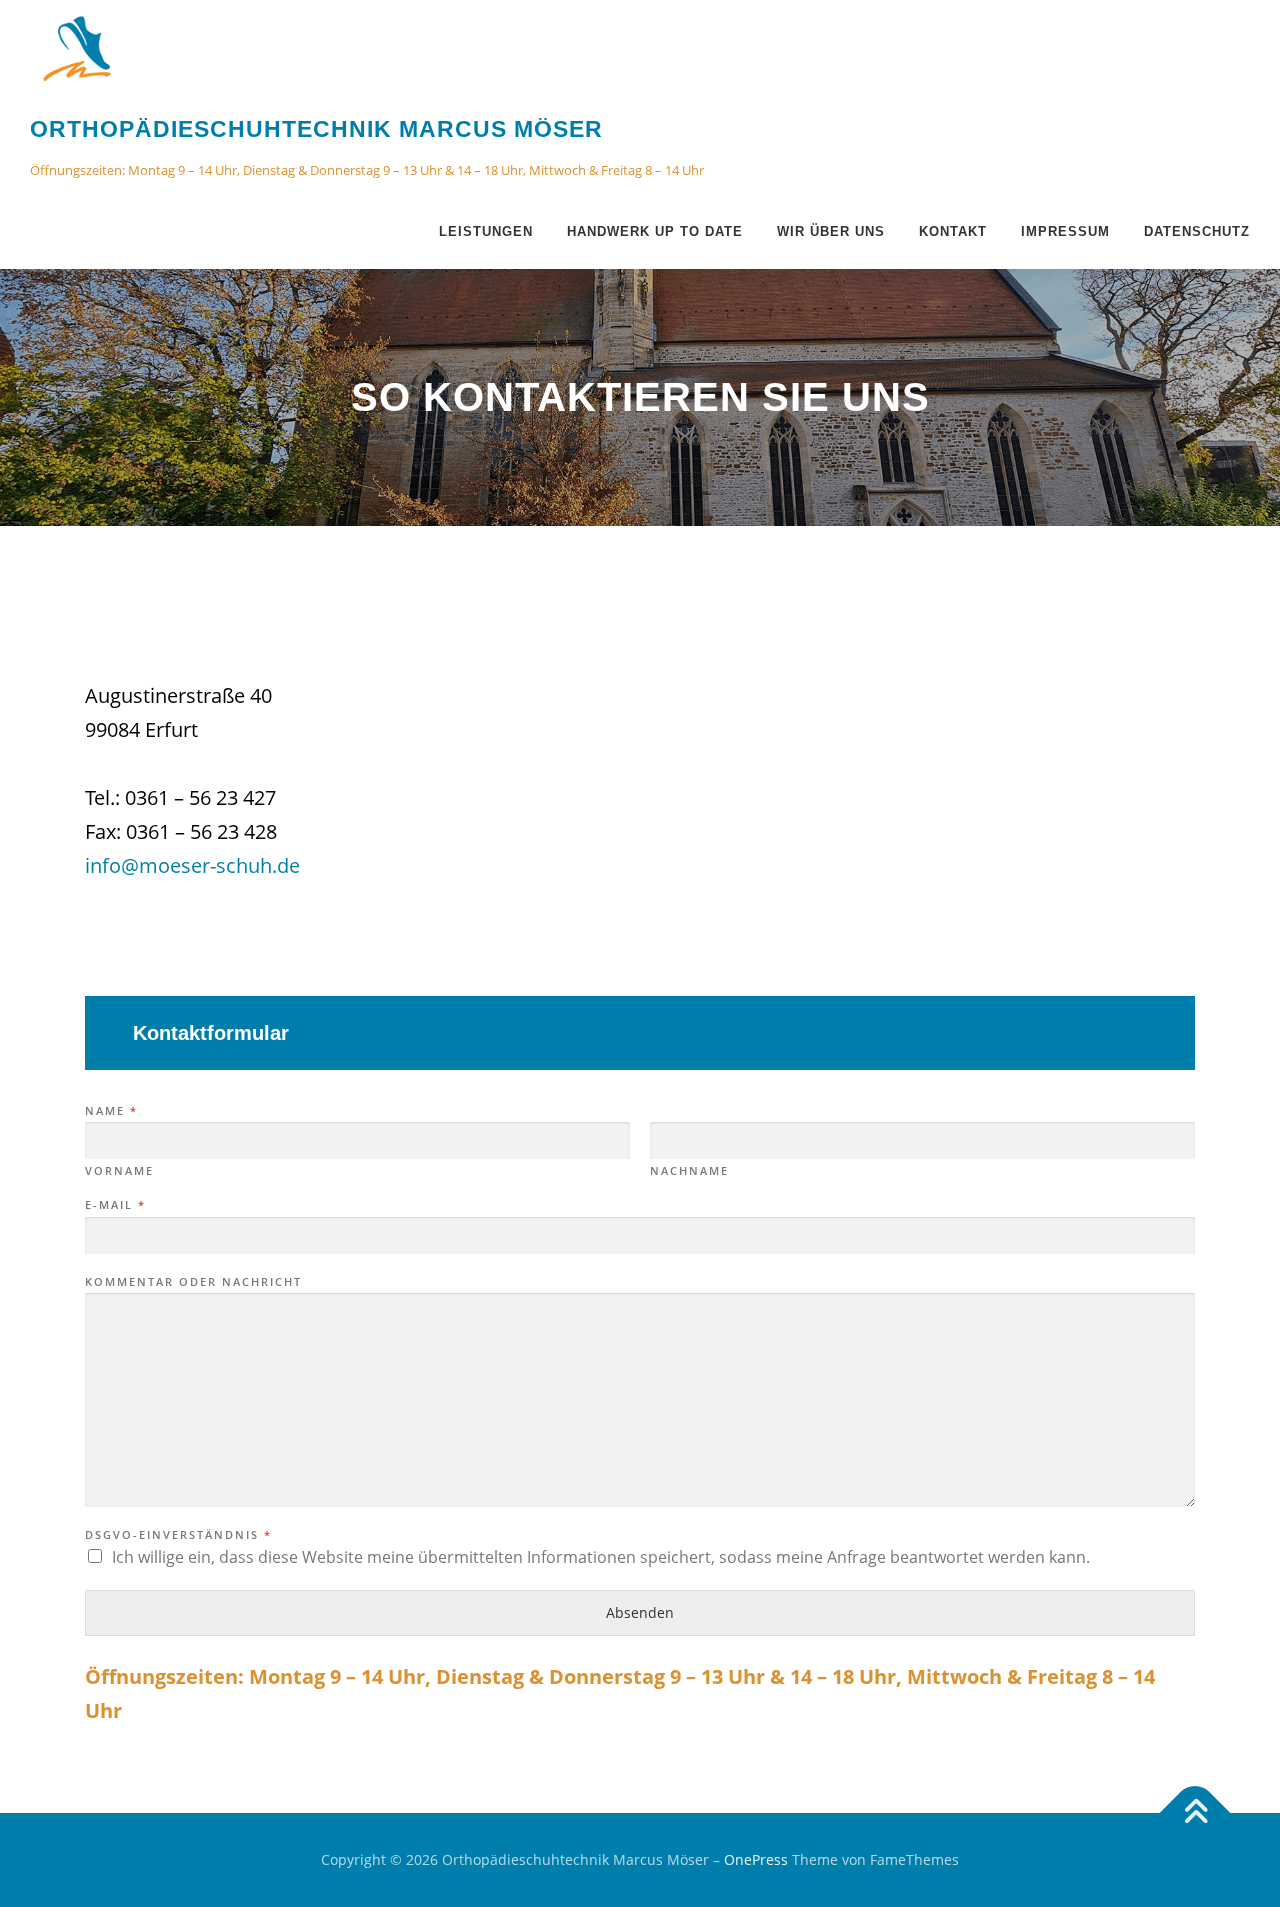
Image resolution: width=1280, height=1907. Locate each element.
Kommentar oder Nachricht (193, 1282)
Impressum (1065, 231)
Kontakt (953, 231)
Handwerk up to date (655, 231)
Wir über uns (831, 231)
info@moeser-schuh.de (192, 865)
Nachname (689, 1171)
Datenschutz (1197, 231)
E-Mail (114, 1205)
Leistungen (486, 231)
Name (110, 1111)
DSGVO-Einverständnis (177, 1535)
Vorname (119, 1171)
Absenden (640, 1612)
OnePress (756, 1859)
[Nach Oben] (1195, 1813)
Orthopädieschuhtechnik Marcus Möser (316, 129)
